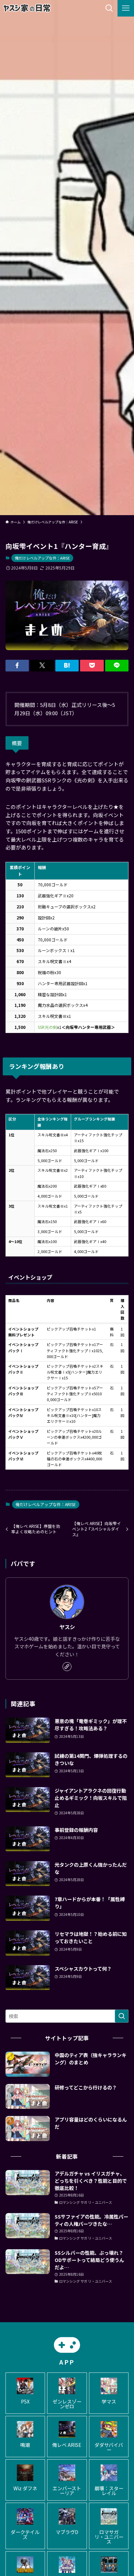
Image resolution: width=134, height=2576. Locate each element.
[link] (67, 1667)
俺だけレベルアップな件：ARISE (42, 558)
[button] (17, 666)
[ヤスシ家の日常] (27, 8)
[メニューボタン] (126, 8)
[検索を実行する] (122, 2016)
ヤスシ (67, 1627)
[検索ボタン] (109, 8)
